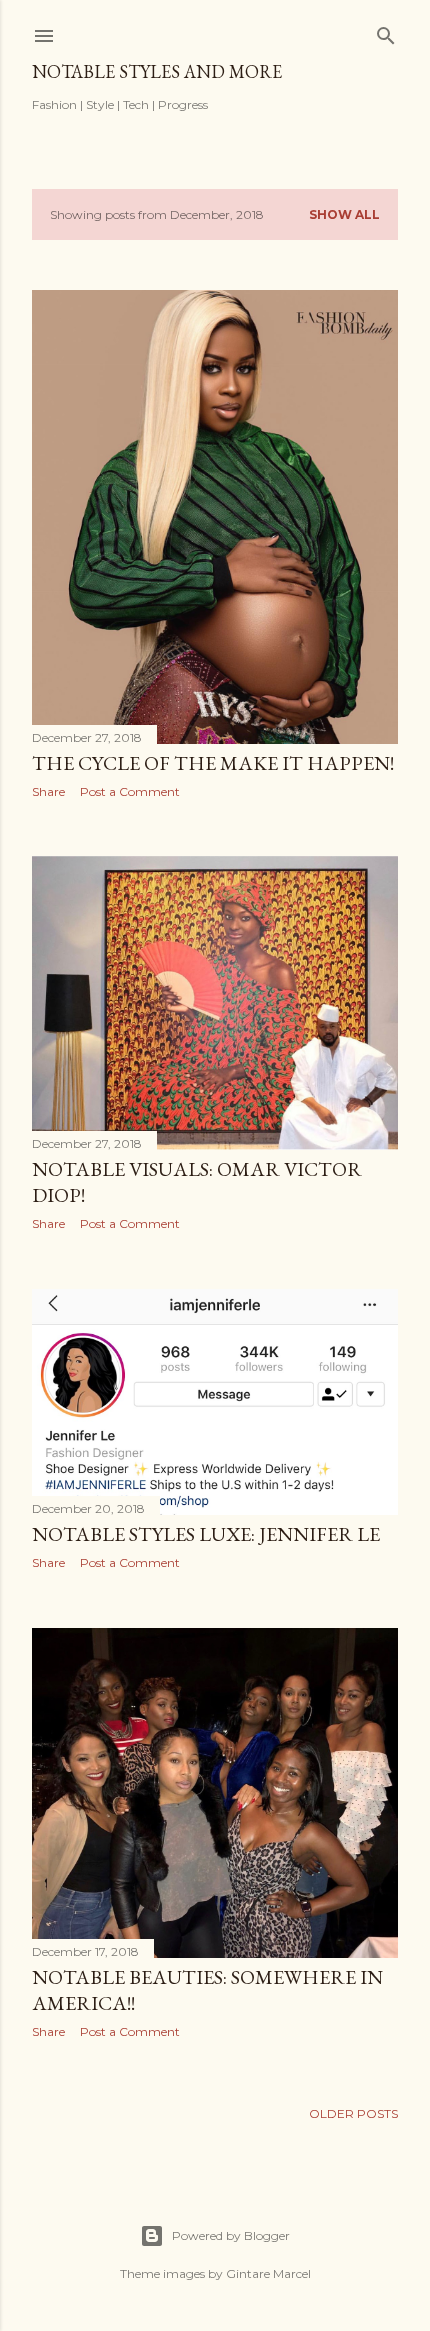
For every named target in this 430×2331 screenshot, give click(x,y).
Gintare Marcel (268, 2273)
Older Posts (353, 2113)
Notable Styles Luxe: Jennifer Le (206, 1534)
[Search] (386, 31)
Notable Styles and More (157, 71)
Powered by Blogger (231, 2235)
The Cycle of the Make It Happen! (213, 763)
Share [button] (48, 791)
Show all (344, 214)
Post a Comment (130, 791)
